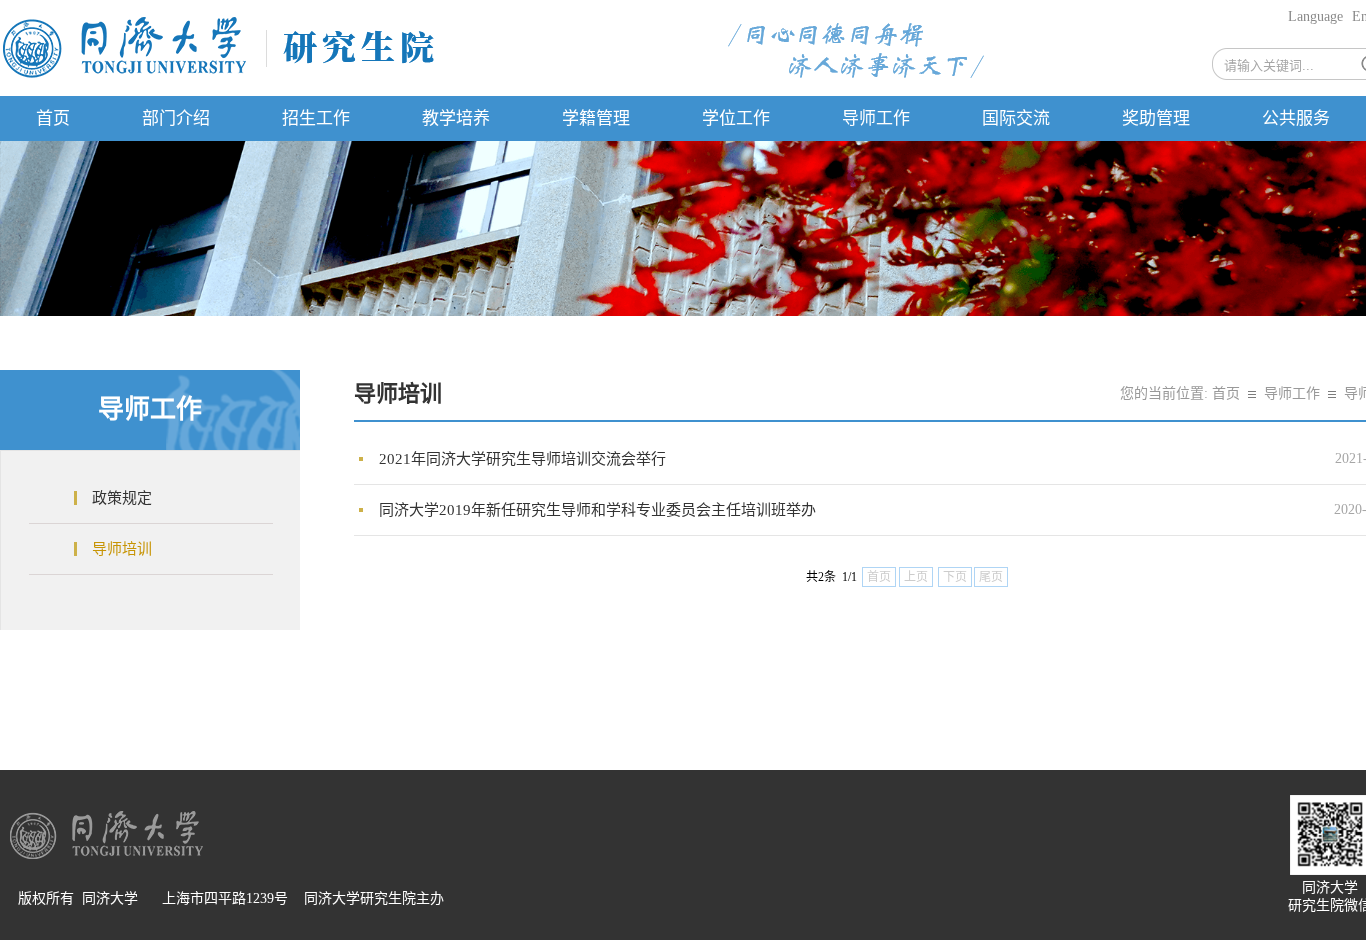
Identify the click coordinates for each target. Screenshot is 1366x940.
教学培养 (456, 118)
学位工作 (736, 118)
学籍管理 (596, 118)
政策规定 (122, 498)
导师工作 (876, 118)
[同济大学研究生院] (218, 76)
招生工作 (316, 118)
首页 (53, 118)
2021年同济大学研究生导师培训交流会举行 (522, 459)
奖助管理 (1156, 118)
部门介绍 (176, 118)
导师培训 (122, 549)
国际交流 (1016, 118)
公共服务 (1296, 118)
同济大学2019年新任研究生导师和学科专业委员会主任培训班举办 (597, 510)
